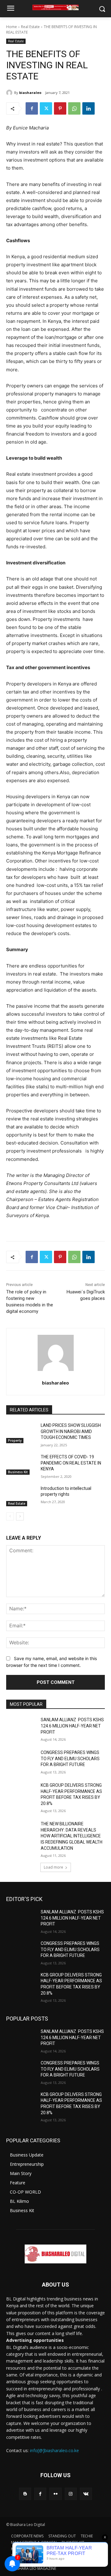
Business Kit (18, 1472)
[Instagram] (71, 2494)
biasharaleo (30, 93)
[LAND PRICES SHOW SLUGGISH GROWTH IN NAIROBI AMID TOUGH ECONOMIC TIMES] (21, 1433)
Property (15, 1440)
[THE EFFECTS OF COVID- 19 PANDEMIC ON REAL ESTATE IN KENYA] (21, 1464)
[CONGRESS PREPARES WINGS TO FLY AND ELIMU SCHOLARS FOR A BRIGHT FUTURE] (21, 1760)
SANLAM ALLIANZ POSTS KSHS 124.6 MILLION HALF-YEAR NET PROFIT (72, 1726)
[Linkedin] (88, 108)
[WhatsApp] (74, 108)
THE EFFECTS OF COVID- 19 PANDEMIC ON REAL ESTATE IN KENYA (71, 1463)
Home (12, 27)
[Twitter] (46, 108)
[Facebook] (32, 108)
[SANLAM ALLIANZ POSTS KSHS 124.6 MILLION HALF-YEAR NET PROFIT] (21, 1727)
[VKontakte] (86, 2494)
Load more (53, 1867)
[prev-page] (10, 1516)
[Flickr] (55, 2494)
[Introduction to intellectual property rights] (21, 1496)
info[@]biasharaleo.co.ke (54, 2450)
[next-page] (20, 1516)
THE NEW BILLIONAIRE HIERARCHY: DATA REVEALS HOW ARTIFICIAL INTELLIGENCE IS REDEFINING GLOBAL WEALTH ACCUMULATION (72, 1836)
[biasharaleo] (10, 93)
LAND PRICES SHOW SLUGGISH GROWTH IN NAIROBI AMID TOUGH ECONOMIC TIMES (71, 1431)
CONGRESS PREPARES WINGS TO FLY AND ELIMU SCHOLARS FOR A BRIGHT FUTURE (70, 1758)
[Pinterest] (60, 108)
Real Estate (30, 27)
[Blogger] (25, 2494)
